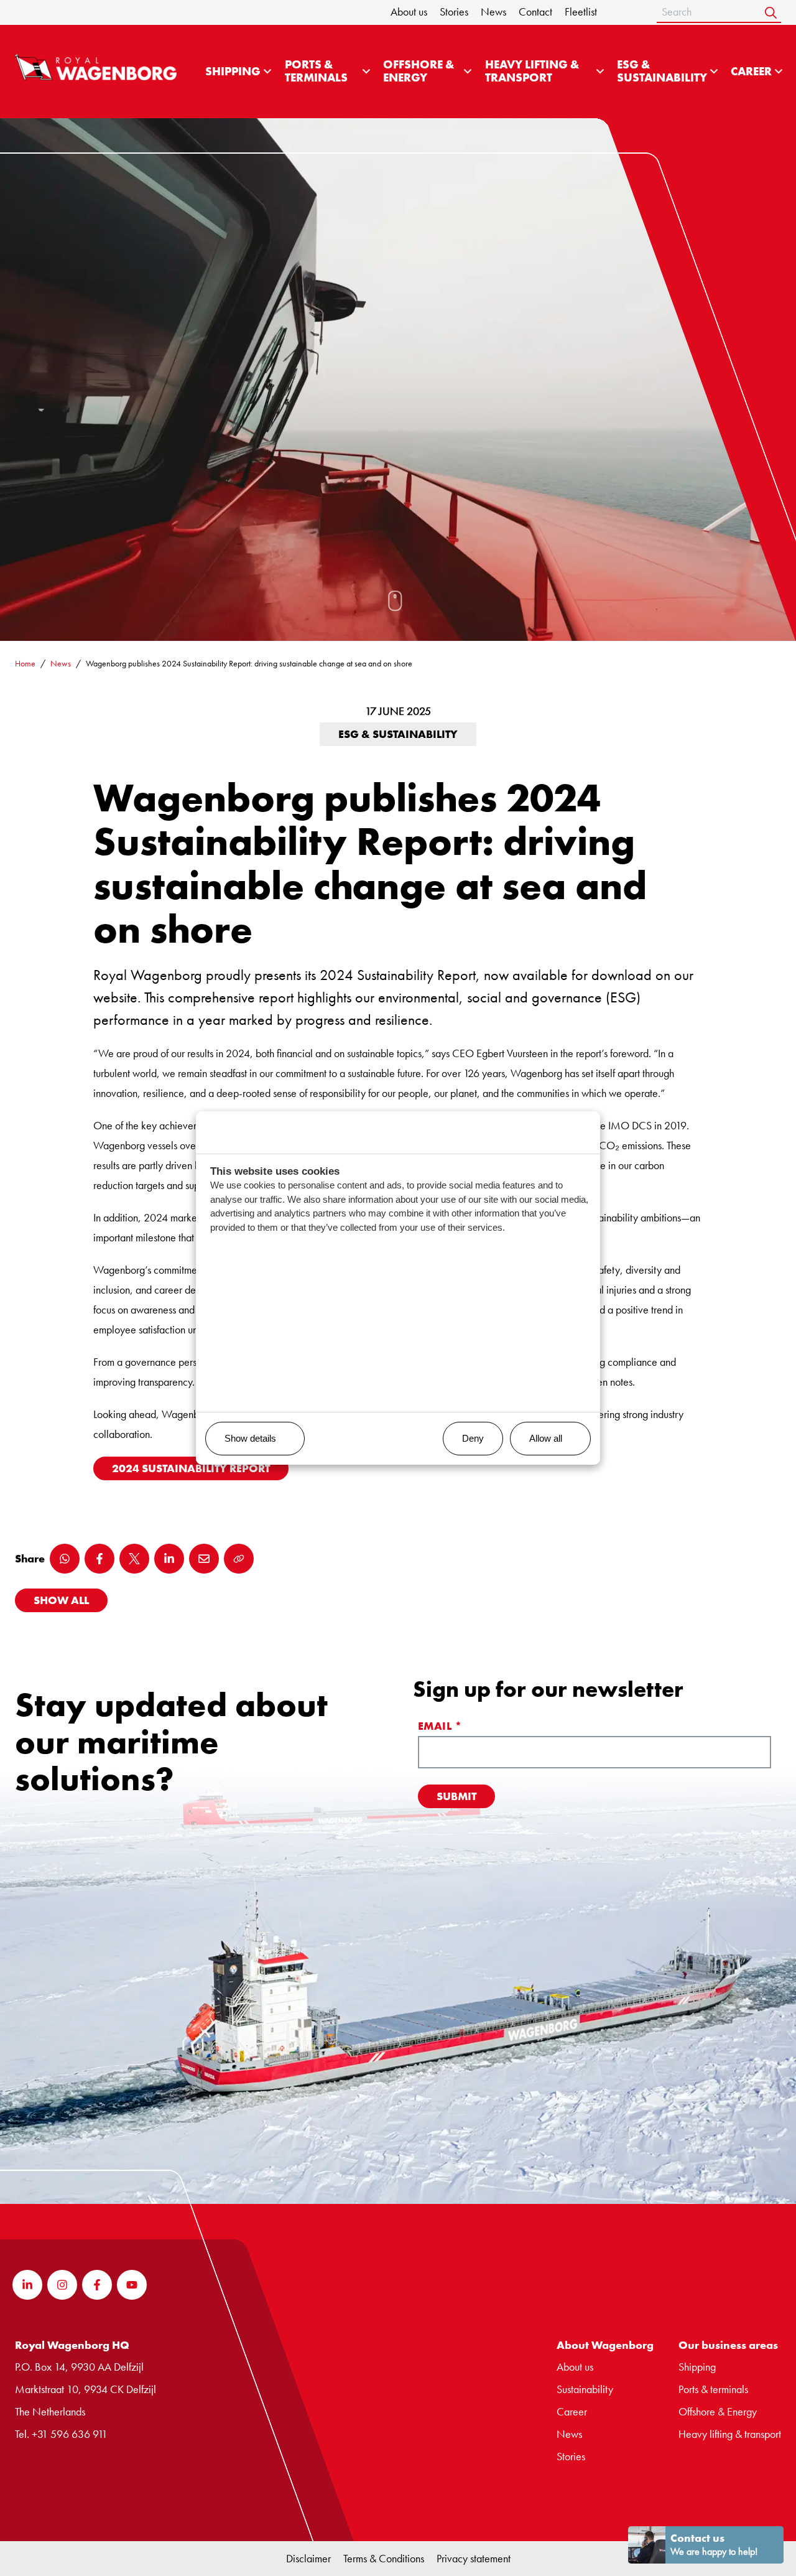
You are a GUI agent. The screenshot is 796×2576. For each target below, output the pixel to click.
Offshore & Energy (419, 71)
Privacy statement (474, 2558)
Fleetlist (581, 12)
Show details (250, 1438)
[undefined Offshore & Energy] (468, 72)
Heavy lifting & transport (532, 71)
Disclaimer (308, 2558)
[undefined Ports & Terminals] (366, 72)
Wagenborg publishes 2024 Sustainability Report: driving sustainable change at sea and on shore (249, 663)
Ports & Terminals (316, 71)
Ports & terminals (713, 2389)
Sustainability (585, 2389)
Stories (454, 12)
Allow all (546, 1438)
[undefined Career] (779, 72)
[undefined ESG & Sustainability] (714, 72)
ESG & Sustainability (662, 71)
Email (440, 1726)
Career (751, 72)
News (493, 12)
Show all (61, 1600)
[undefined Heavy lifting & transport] (600, 72)
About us (409, 12)
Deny (473, 1438)
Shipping (233, 72)
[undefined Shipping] (267, 72)
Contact (535, 12)
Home (25, 663)
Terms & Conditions (384, 2558)
